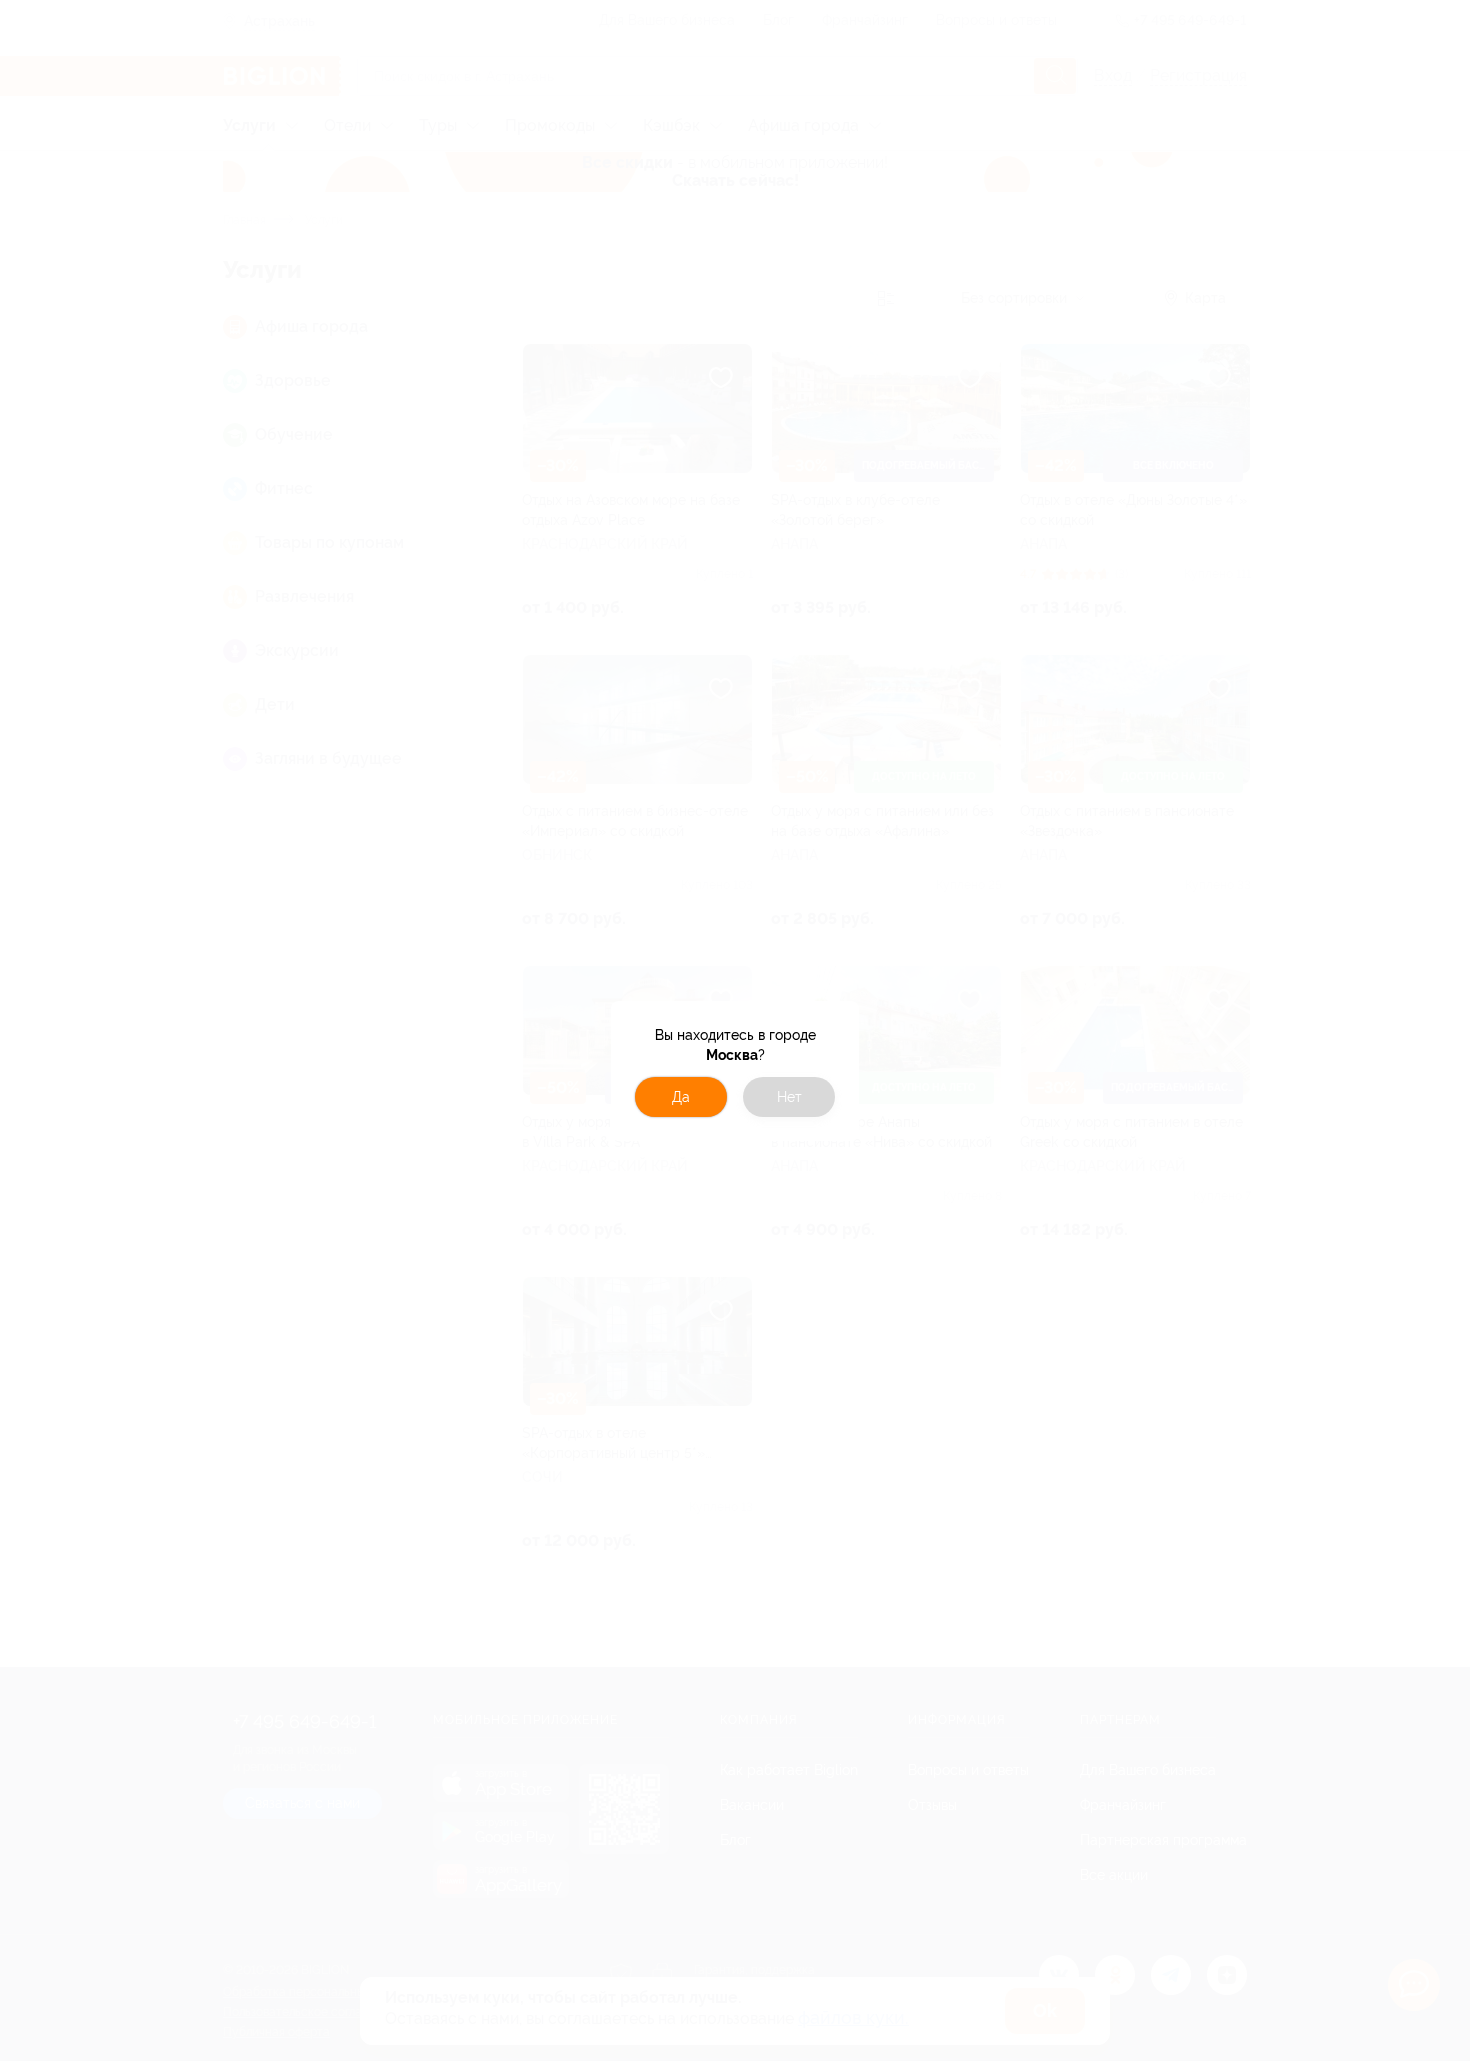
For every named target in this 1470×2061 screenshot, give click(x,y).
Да (681, 1097)
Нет (789, 1097)
